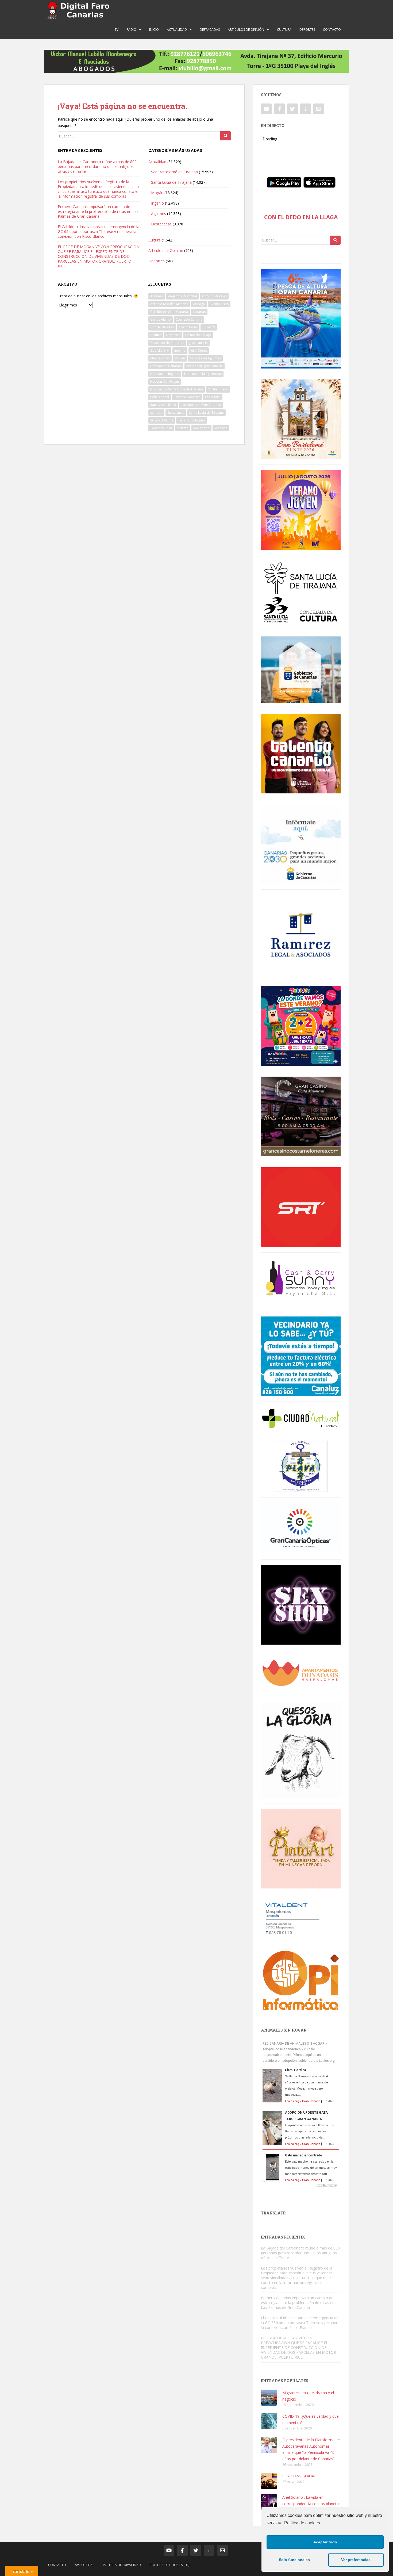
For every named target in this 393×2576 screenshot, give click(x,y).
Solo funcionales (294, 2560)
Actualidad (177, 30)
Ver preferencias (356, 2560)
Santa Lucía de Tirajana (171, 182)
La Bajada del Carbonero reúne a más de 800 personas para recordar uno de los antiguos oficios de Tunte (97, 166)
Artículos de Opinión (246, 30)
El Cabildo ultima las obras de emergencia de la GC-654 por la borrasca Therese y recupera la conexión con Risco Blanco (99, 231)
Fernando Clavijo (198, 335)
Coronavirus (188, 327)
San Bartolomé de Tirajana (174, 172)
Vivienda (221, 428)
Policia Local (160, 397)
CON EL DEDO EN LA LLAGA (301, 217)
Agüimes (159, 214)
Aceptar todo (325, 2542)
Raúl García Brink (163, 405)
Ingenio (157, 203)
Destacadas (210, 30)
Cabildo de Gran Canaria (169, 312)
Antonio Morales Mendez (169, 304)
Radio (131, 30)
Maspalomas (160, 358)
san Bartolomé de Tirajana (201, 405)
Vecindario (201, 428)
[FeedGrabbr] (301, 2185)
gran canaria (198, 343)
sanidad (156, 412)
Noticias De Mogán (165, 381)
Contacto (332, 30)
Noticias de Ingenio (165, 374)
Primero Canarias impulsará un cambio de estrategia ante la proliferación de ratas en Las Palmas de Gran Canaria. (98, 211)
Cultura (284, 30)
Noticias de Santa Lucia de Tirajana (177, 389)
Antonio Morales (214, 296)
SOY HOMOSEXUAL (299, 2476)
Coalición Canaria (189, 319)
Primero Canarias (187, 397)
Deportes (307, 30)
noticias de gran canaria (205, 366)
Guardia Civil (160, 350)
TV (117, 30)
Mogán (157, 193)
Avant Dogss (219, 304)
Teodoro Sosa (161, 428)
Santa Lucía (176, 412)
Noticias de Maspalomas (203, 374)
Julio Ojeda (199, 350)
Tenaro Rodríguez (192, 420)
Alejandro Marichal (182, 296)
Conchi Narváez (162, 327)
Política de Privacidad (122, 2565)
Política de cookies (302, 2523)
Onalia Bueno (218, 389)
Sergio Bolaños (162, 420)
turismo (183, 428)
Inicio (154, 30)
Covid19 (209, 327)
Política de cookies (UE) (169, 2565)
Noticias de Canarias (166, 366)
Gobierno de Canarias (167, 343)
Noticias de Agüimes (205, 358)
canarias (199, 312)
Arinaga (199, 304)
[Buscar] (226, 136)
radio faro (213, 397)
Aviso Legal (84, 2565)
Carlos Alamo (161, 319)
